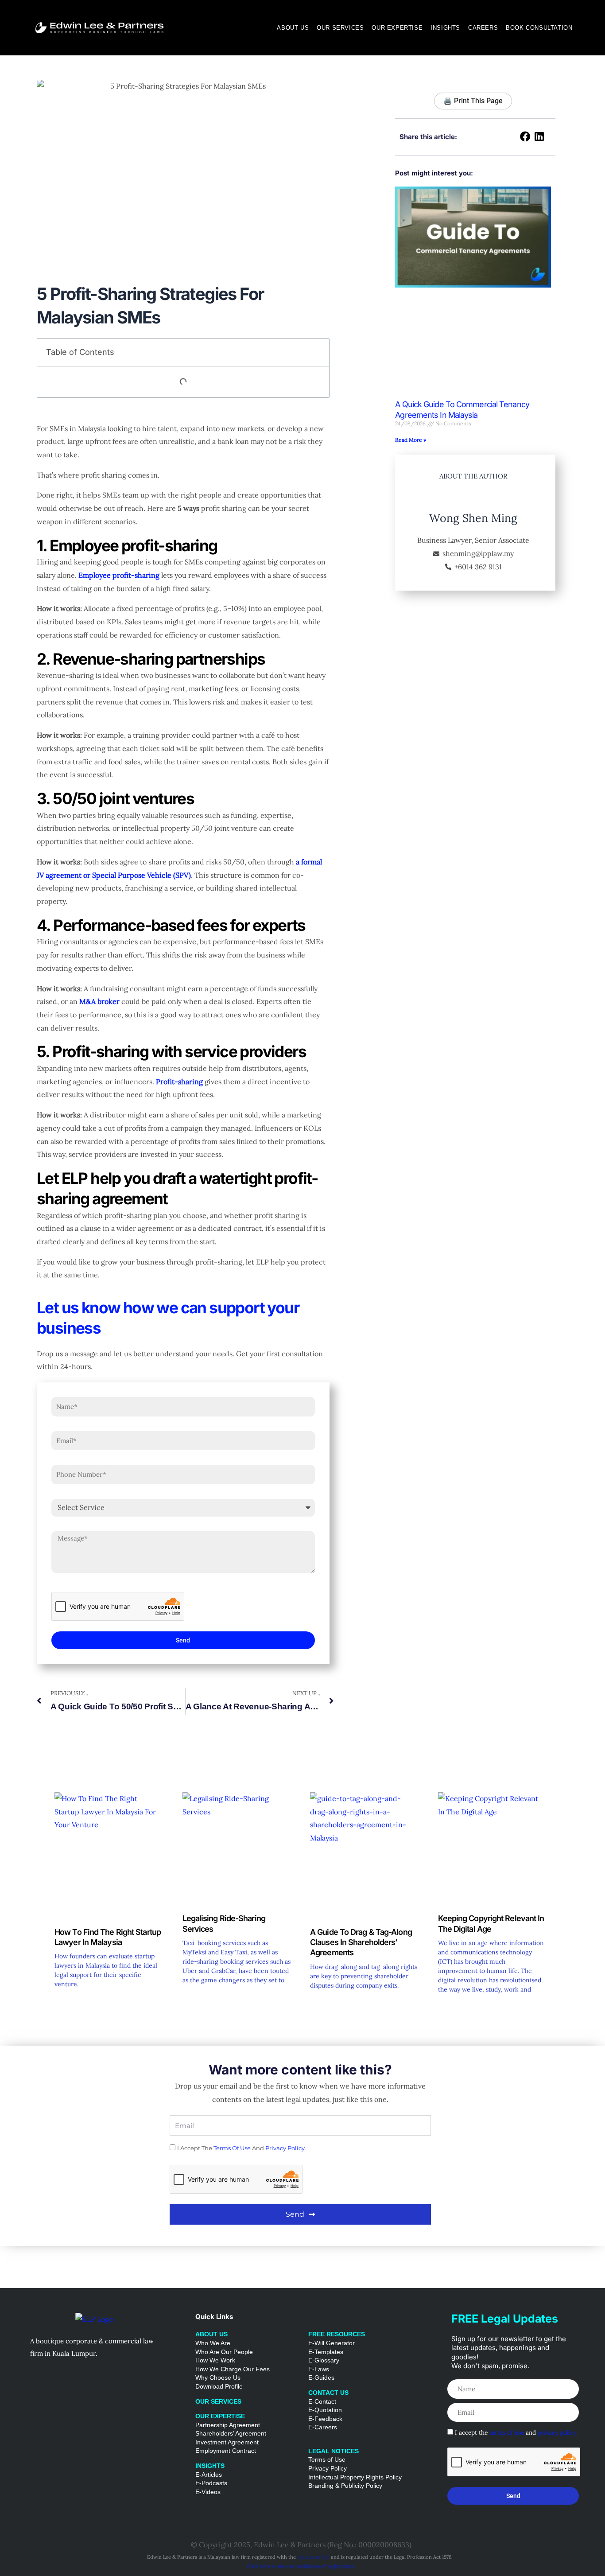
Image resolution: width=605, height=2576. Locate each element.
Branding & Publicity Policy (345, 2486)
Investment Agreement (227, 2442)
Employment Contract (226, 2451)
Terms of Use (327, 2459)
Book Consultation (539, 28)
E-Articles (209, 2475)
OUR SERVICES (218, 2401)
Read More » (411, 440)
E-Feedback (325, 2419)
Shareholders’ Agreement (231, 2433)
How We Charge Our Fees (233, 2369)
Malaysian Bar (313, 2557)
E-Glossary (324, 2360)
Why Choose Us (218, 2378)
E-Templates (326, 2352)
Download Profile (219, 2386)
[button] (526, 137)
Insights (445, 28)
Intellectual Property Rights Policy (355, 2477)
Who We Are (213, 2343)
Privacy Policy (328, 2468)
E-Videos (208, 2492)
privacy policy (285, 2148)
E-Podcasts (211, 2483)
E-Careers (323, 2427)
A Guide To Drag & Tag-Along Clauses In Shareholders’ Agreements (361, 1942)
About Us (293, 28)
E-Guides (321, 2378)
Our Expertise (397, 28)
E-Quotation (325, 2410)
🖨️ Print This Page (473, 101)
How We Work (216, 2360)
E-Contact (322, 2401)
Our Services (340, 28)
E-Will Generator (332, 2343)
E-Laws (319, 2369)
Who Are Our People (224, 2352)
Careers (483, 28)
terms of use (232, 2148)
